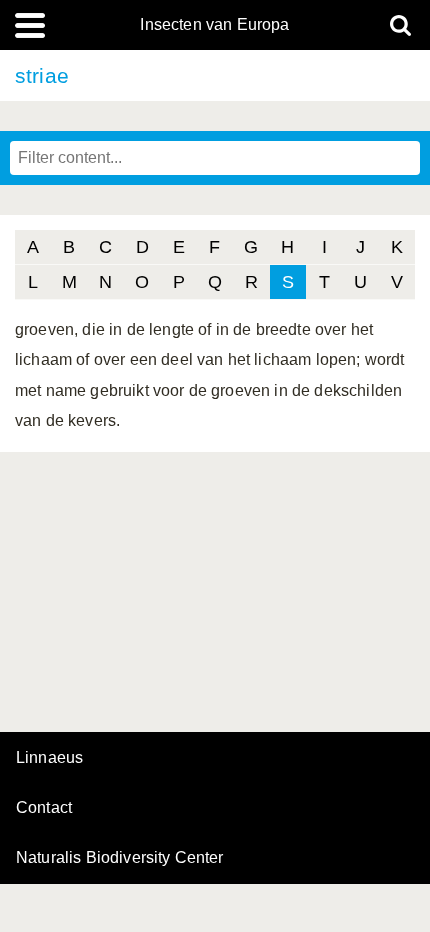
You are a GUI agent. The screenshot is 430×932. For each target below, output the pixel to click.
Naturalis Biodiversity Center (120, 858)
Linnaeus (49, 758)
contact (44, 807)
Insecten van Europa (214, 25)
